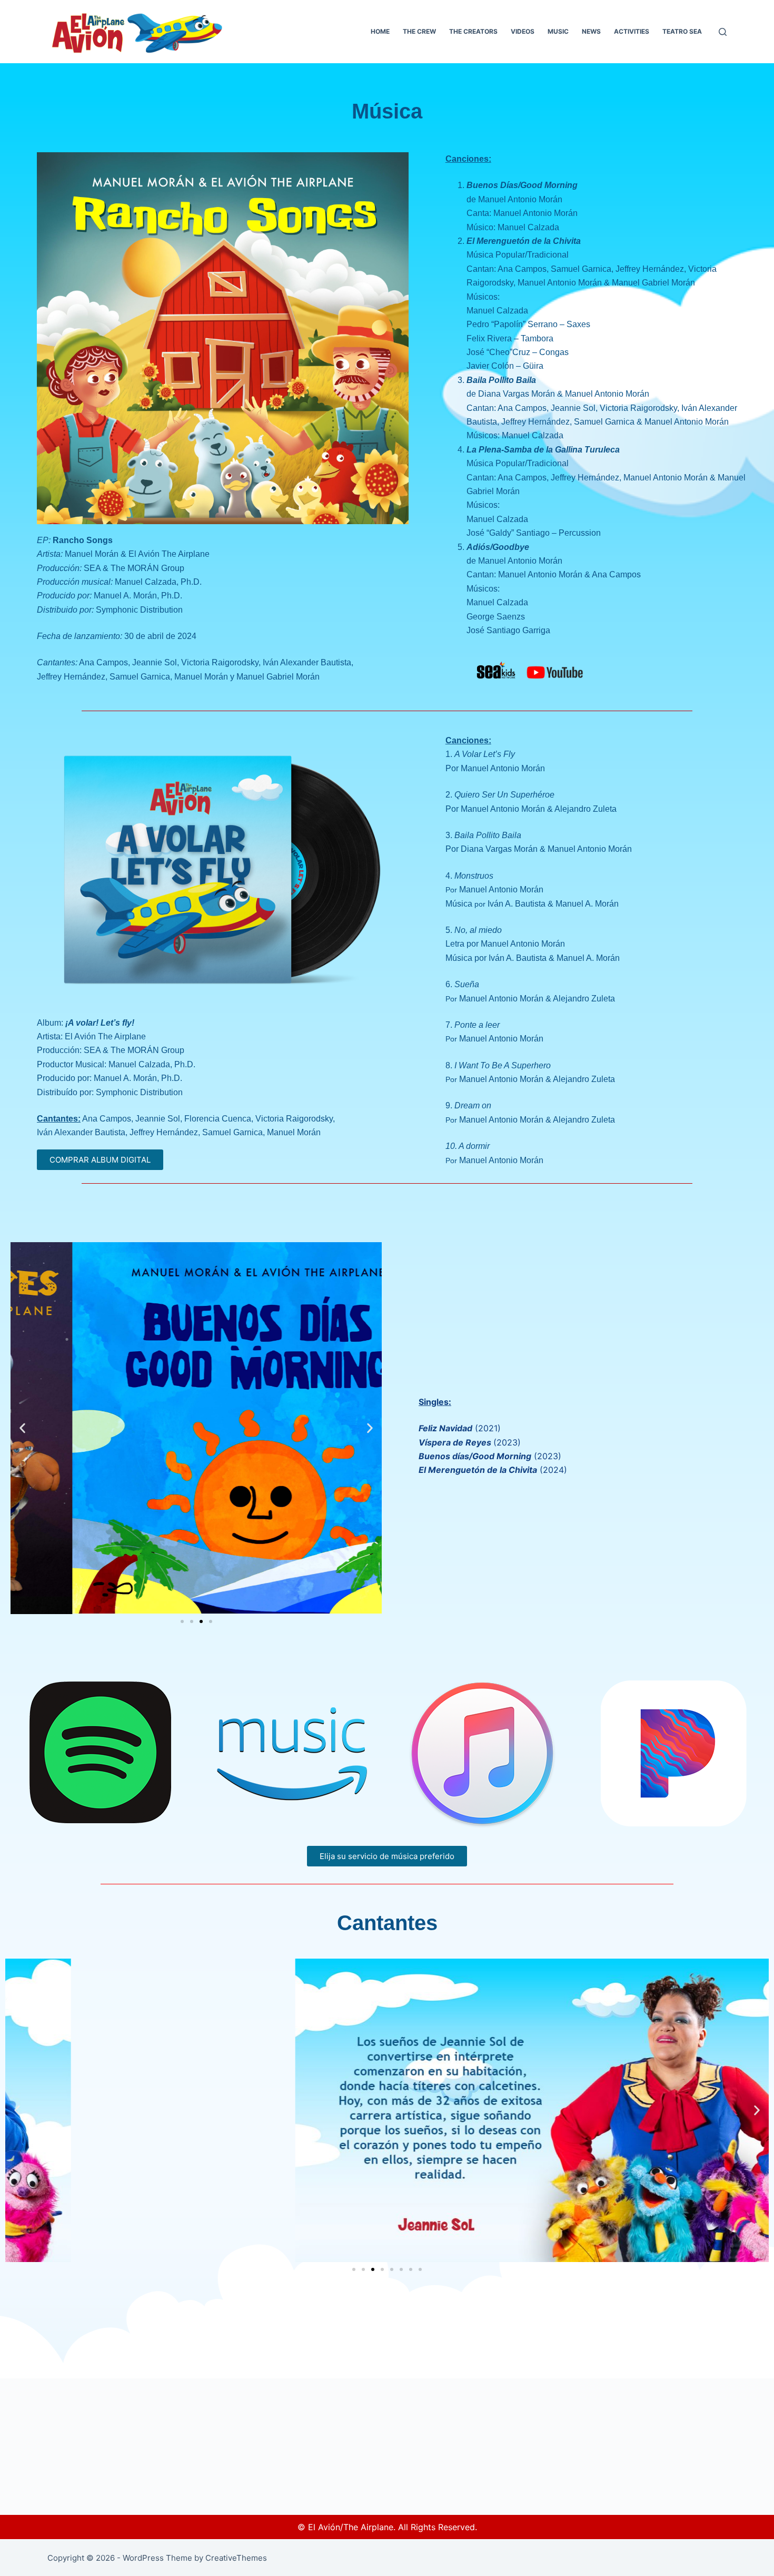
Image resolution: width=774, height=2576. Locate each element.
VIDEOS (523, 31)
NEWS (591, 31)
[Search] (723, 32)
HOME (380, 31)
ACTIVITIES (632, 31)
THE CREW (419, 31)
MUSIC (558, 31)
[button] (22, 1428)
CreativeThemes (236, 2558)
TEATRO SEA (682, 31)
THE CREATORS (473, 31)
